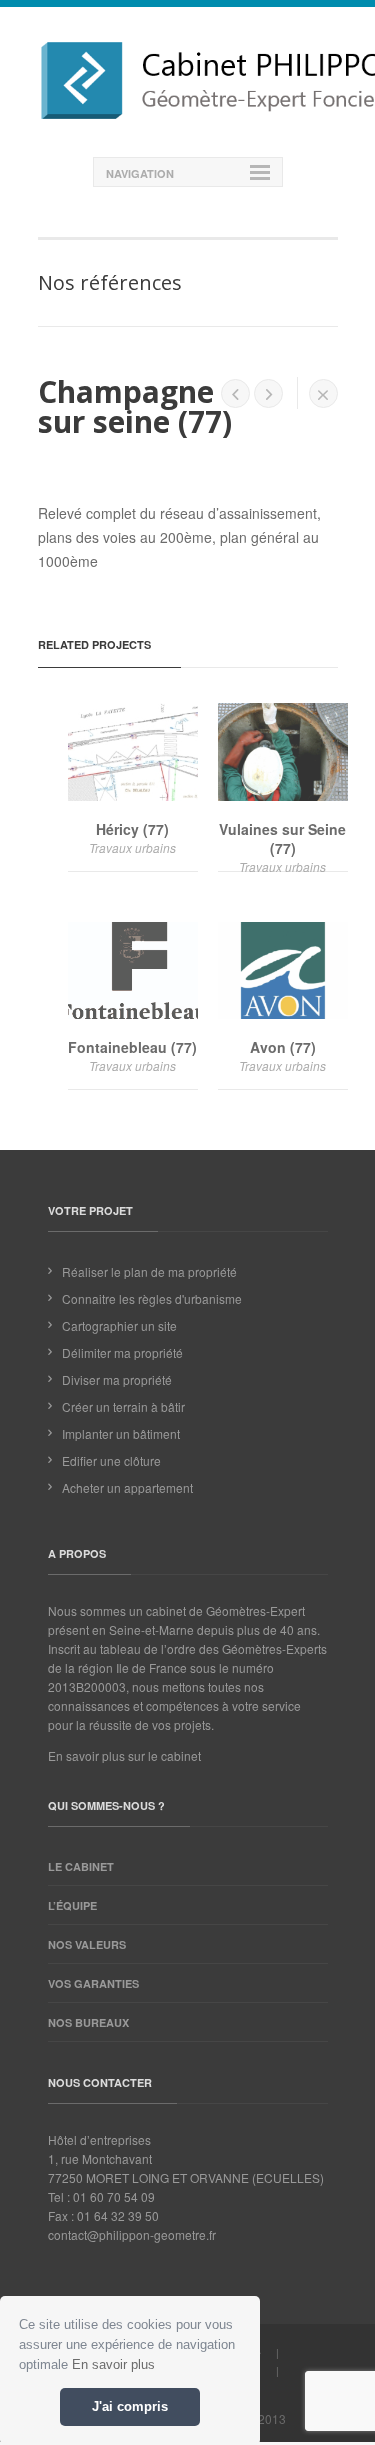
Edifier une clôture (111, 1460)
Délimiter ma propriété (122, 1352)
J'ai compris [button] (130, 2407)
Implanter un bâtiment (121, 1433)
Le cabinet (81, 1866)
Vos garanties (93, 1983)
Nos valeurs (87, 1944)
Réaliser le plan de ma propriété (149, 1271)
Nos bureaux (88, 2022)
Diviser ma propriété (117, 1379)
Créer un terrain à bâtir (123, 1406)
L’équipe (72, 1905)
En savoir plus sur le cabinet (124, 1755)
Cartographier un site (119, 1325)
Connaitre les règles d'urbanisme (152, 1298)
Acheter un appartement (127, 1487)
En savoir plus (113, 2364)
